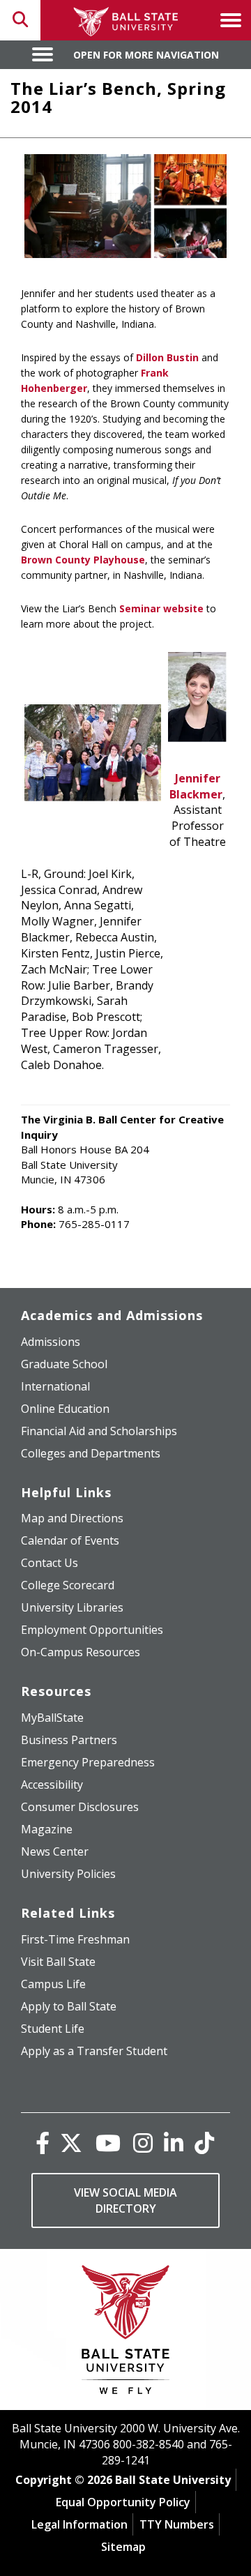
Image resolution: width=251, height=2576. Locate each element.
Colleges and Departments (91, 1453)
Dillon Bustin (167, 357)
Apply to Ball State (69, 2006)
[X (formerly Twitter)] (71, 2143)
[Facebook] (43, 2143)
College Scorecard (68, 1585)
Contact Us (50, 1563)
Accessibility (52, 1785)
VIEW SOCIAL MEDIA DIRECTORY (125, 2200)
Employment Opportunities (92, 1630)
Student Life (53, 2029)
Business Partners (69, 1740)
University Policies (68, 1874)
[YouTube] (108, 2143)
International (55, 1386)
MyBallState (52, 1718)
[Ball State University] (126, 2333)
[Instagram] (143, 2143)
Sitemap (123, 2547)
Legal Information (79, 2524)
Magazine (47, 1829)
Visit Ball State (58, 1962)
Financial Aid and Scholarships (99, 1431)
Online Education (65, 1409)
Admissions (51, 1342)
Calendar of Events (70, 1540)
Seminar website (161, 608)
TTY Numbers (177, 2524)
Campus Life (53, 1984)
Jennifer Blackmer (196, 786)
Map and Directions (72, 1518)
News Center (55, 1851)
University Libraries (72, 1607)
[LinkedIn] (174, 2143)
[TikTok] (204, 2143)
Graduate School (64, 1364)
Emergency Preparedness (88, 1762)
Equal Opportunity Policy (123, 2502)
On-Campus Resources (81, 1652)
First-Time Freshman (75, 1939)
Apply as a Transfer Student (94, 2051)
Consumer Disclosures (80, 1807)
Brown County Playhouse (83, 560)
